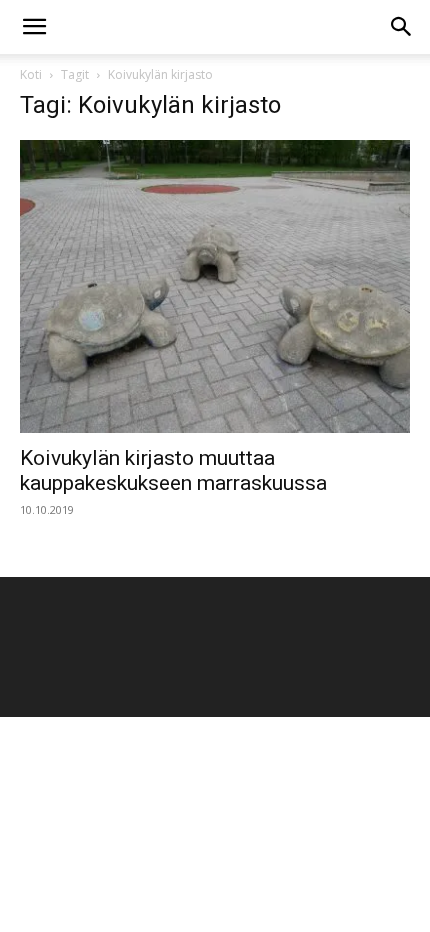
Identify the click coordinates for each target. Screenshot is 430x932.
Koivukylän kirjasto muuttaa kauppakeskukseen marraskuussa (173, 470)
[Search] (402, 27)
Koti (31, 74)
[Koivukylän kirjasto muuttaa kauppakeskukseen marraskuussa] (215, 286)
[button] (34, 27)
